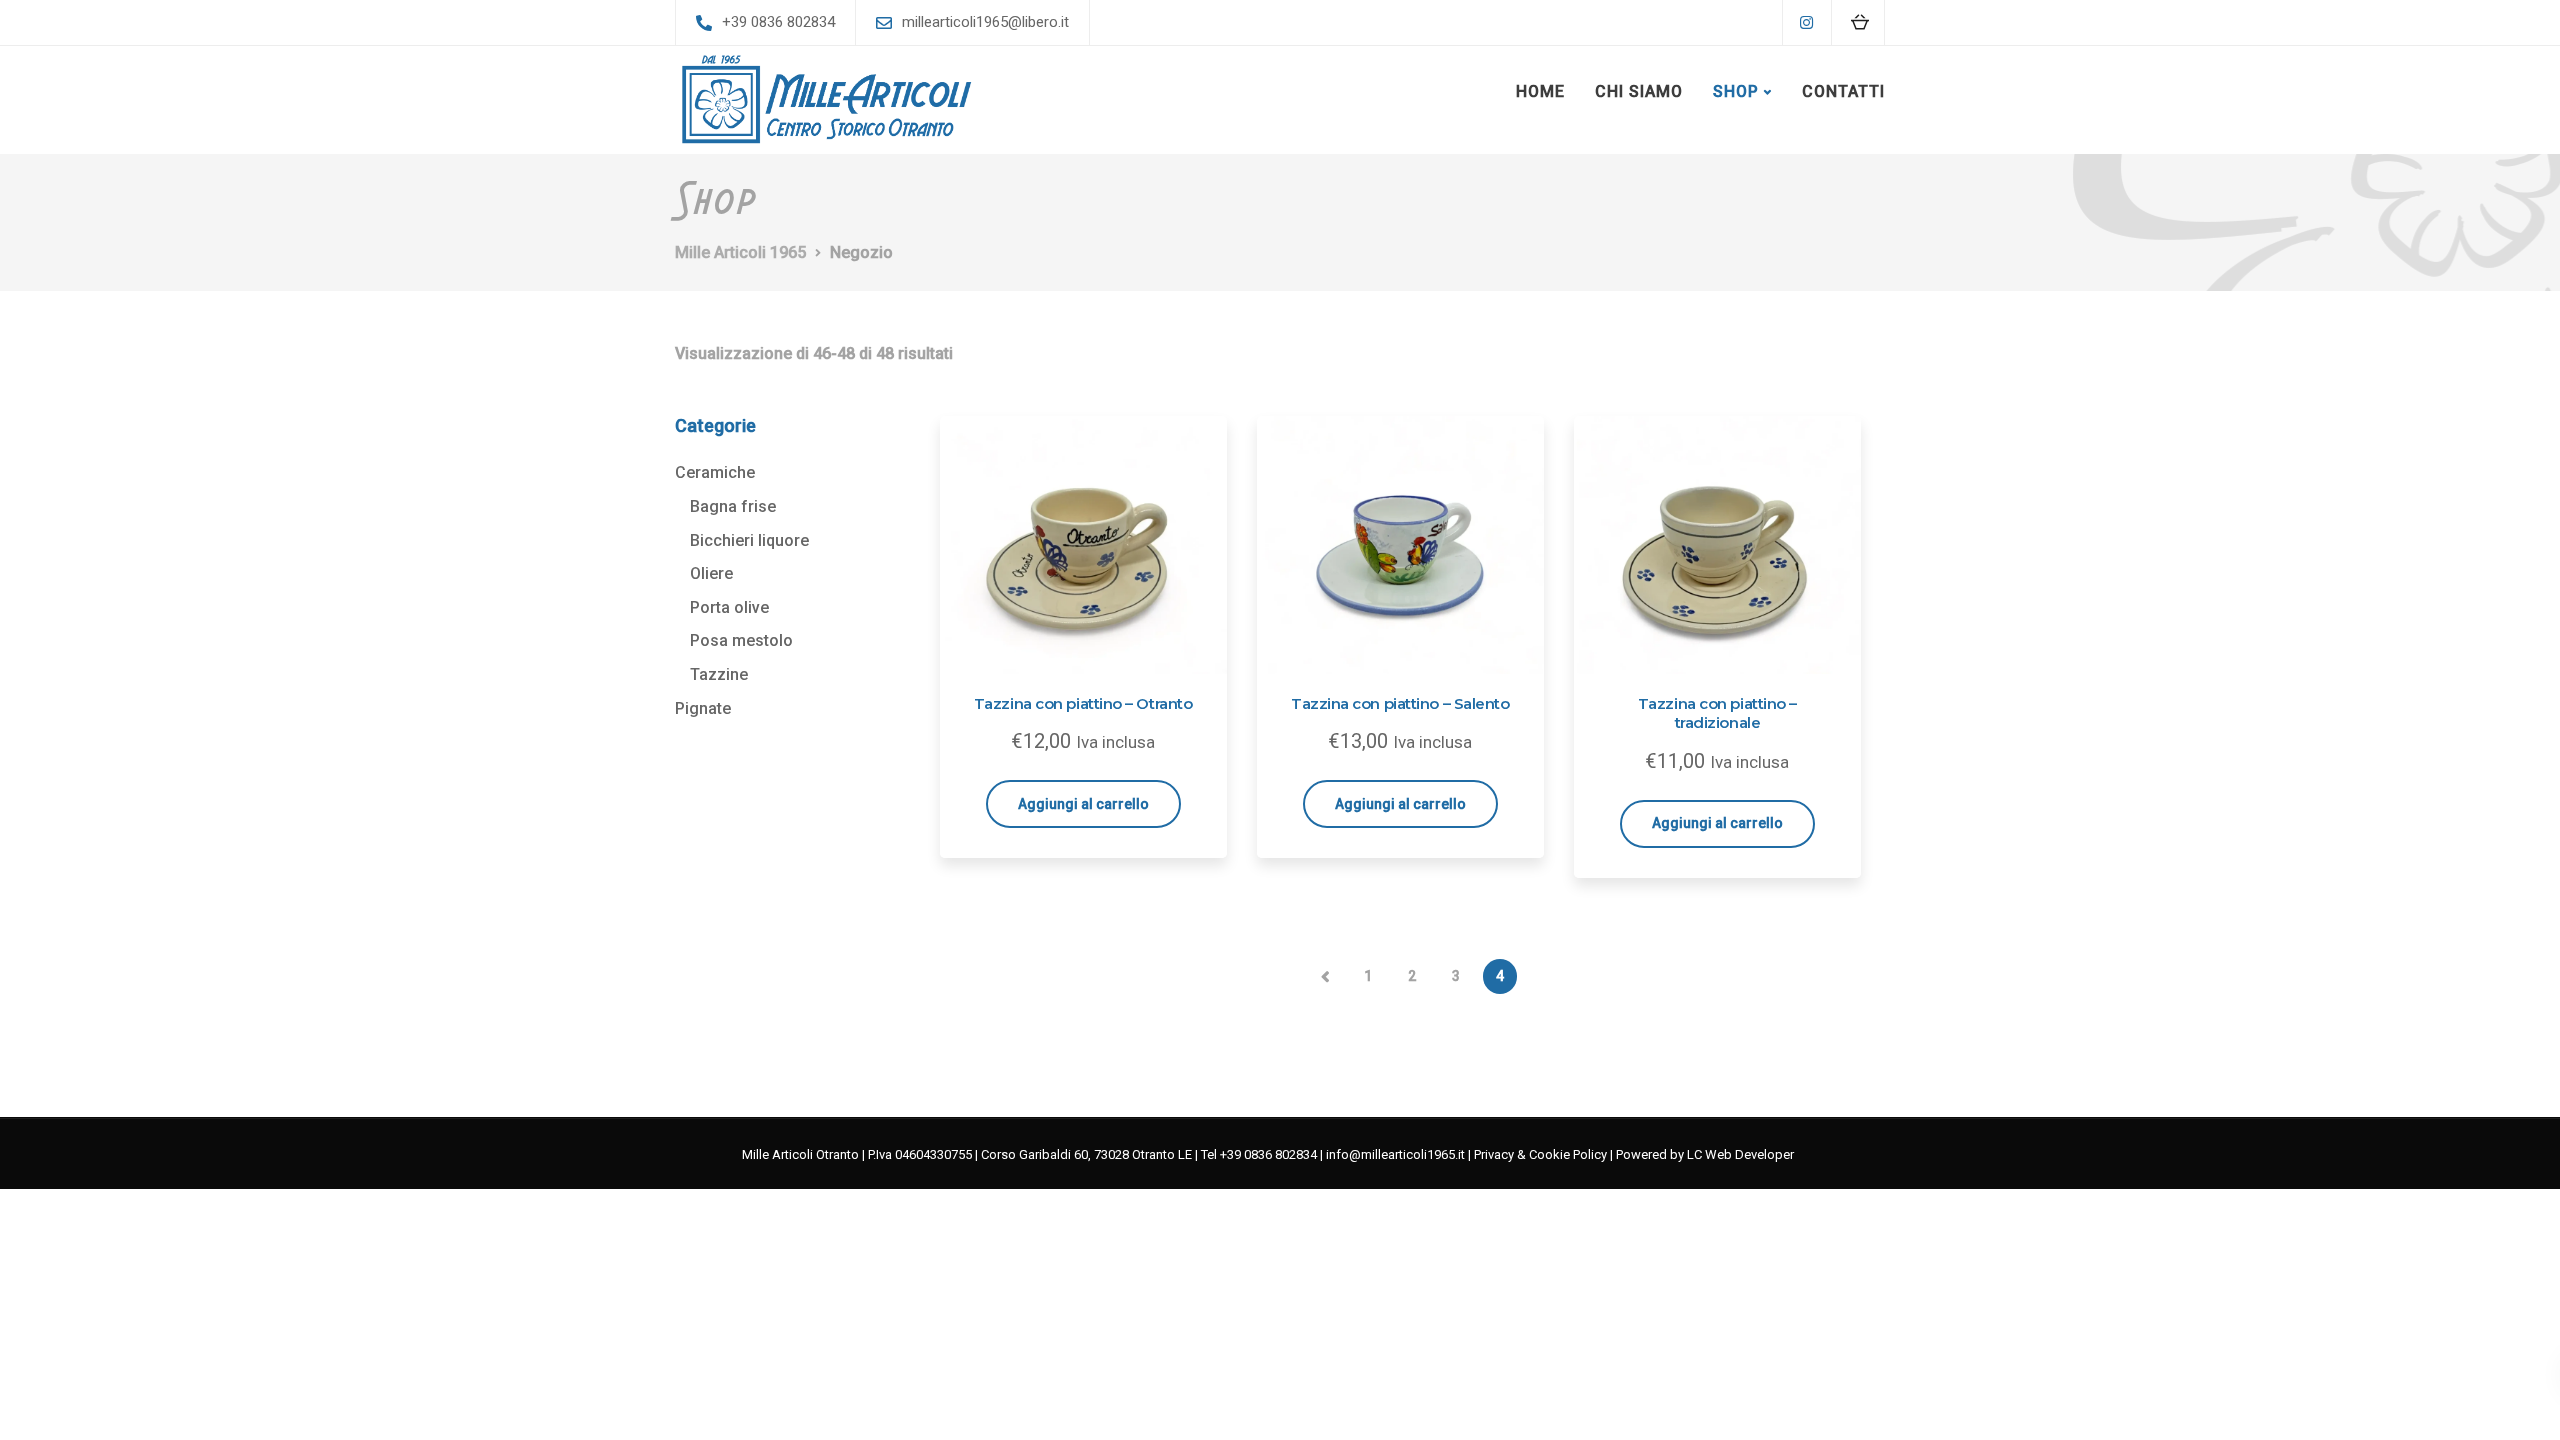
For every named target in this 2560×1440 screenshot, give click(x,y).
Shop (1736, 91)
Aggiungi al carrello (1083, 804)
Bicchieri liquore (749, 540)
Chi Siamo (1639, 91)
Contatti (1843, 91)
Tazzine (719, 674)
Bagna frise (733, 506)
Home (1540, 91)
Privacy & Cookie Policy (1540, 1154)
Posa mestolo (741, 640)
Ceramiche (715, 472)
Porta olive (729, 607)
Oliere (711, 573)
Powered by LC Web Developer (1705, 1154)
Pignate (703, 708)
